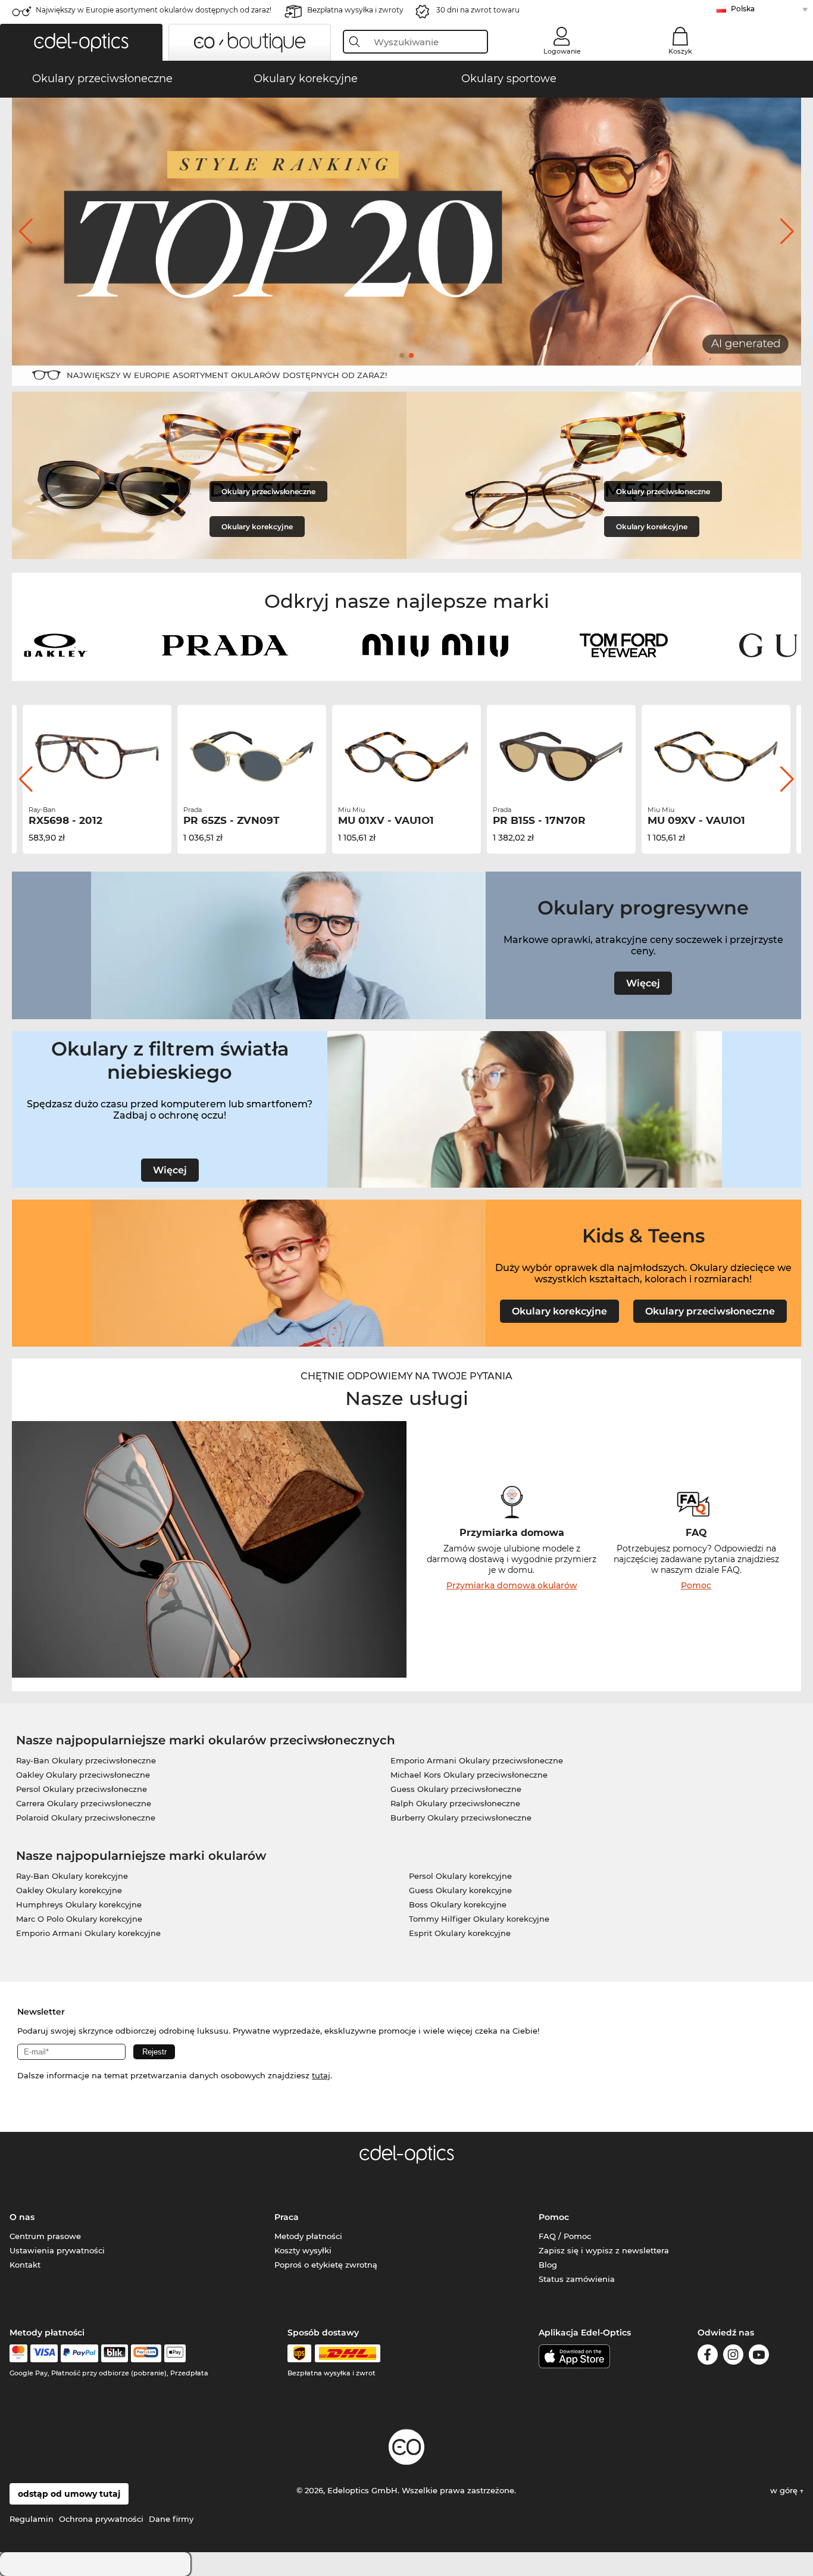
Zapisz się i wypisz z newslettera (604, 2250)
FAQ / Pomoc (565, 2236)
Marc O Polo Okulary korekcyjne (79, 1919)
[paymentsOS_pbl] (146, 2353)
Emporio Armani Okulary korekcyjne (88, 1933)
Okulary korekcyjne (257, 527)
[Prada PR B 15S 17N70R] (561, 757)
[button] (81, 42)
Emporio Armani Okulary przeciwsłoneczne (477, 1760)
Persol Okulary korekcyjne (460, 1876)
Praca (287, 2217)
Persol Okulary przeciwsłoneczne (82, 1789)
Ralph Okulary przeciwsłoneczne (455, 1803)
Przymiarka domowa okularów (512, 1585)
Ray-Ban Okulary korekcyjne (72, 1876)
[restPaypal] (79, 2353)
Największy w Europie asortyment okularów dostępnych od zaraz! (154, 10)
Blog (548, 2265)
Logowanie (562, 51)
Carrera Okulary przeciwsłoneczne (84, 1803)
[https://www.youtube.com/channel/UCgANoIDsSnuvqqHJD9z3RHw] (759, 2357)
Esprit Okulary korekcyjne (460, 1933)
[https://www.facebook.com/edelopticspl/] (708, 2357)
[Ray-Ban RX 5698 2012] (97, 757)
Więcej (643, 983)
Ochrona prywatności (101, 2519)
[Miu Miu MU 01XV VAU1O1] (406, 757)
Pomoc (696, 1585)
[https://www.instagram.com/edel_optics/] (733, 2357)
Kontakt (25, 2265)
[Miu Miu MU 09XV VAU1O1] (716, 757)
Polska (743, 9)
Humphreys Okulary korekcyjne (79, 1904)
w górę (785, 2490)
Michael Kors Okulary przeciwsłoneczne (469, 1775)
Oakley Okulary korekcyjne (69, 1890)
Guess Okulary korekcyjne (460, 1890)
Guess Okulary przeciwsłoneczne (456, 1789)
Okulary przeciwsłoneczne (268, 491)
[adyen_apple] (175, 2353)
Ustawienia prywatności (57, 2250)
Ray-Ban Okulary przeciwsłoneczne (86, 1760)
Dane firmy (171, 2519)
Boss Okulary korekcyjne (458, 1904)
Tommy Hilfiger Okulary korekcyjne (479, 1919)
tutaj (321, 2075)
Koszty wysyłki (303, 2250)
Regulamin (32, 2519)
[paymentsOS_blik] (115, 2353)
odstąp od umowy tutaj (69, 2494)
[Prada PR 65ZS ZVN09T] (252, 757)
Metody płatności (308, 2236)
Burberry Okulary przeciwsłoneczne (461, 1818)
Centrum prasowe (45, 2236)
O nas (22, 2217)
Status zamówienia (577, 2279)
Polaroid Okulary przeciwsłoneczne (86, 1818)
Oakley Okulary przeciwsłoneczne (83, 1775)
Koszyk (680, 51)
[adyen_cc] (18, 2353)
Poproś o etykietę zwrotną (326, 2265)
